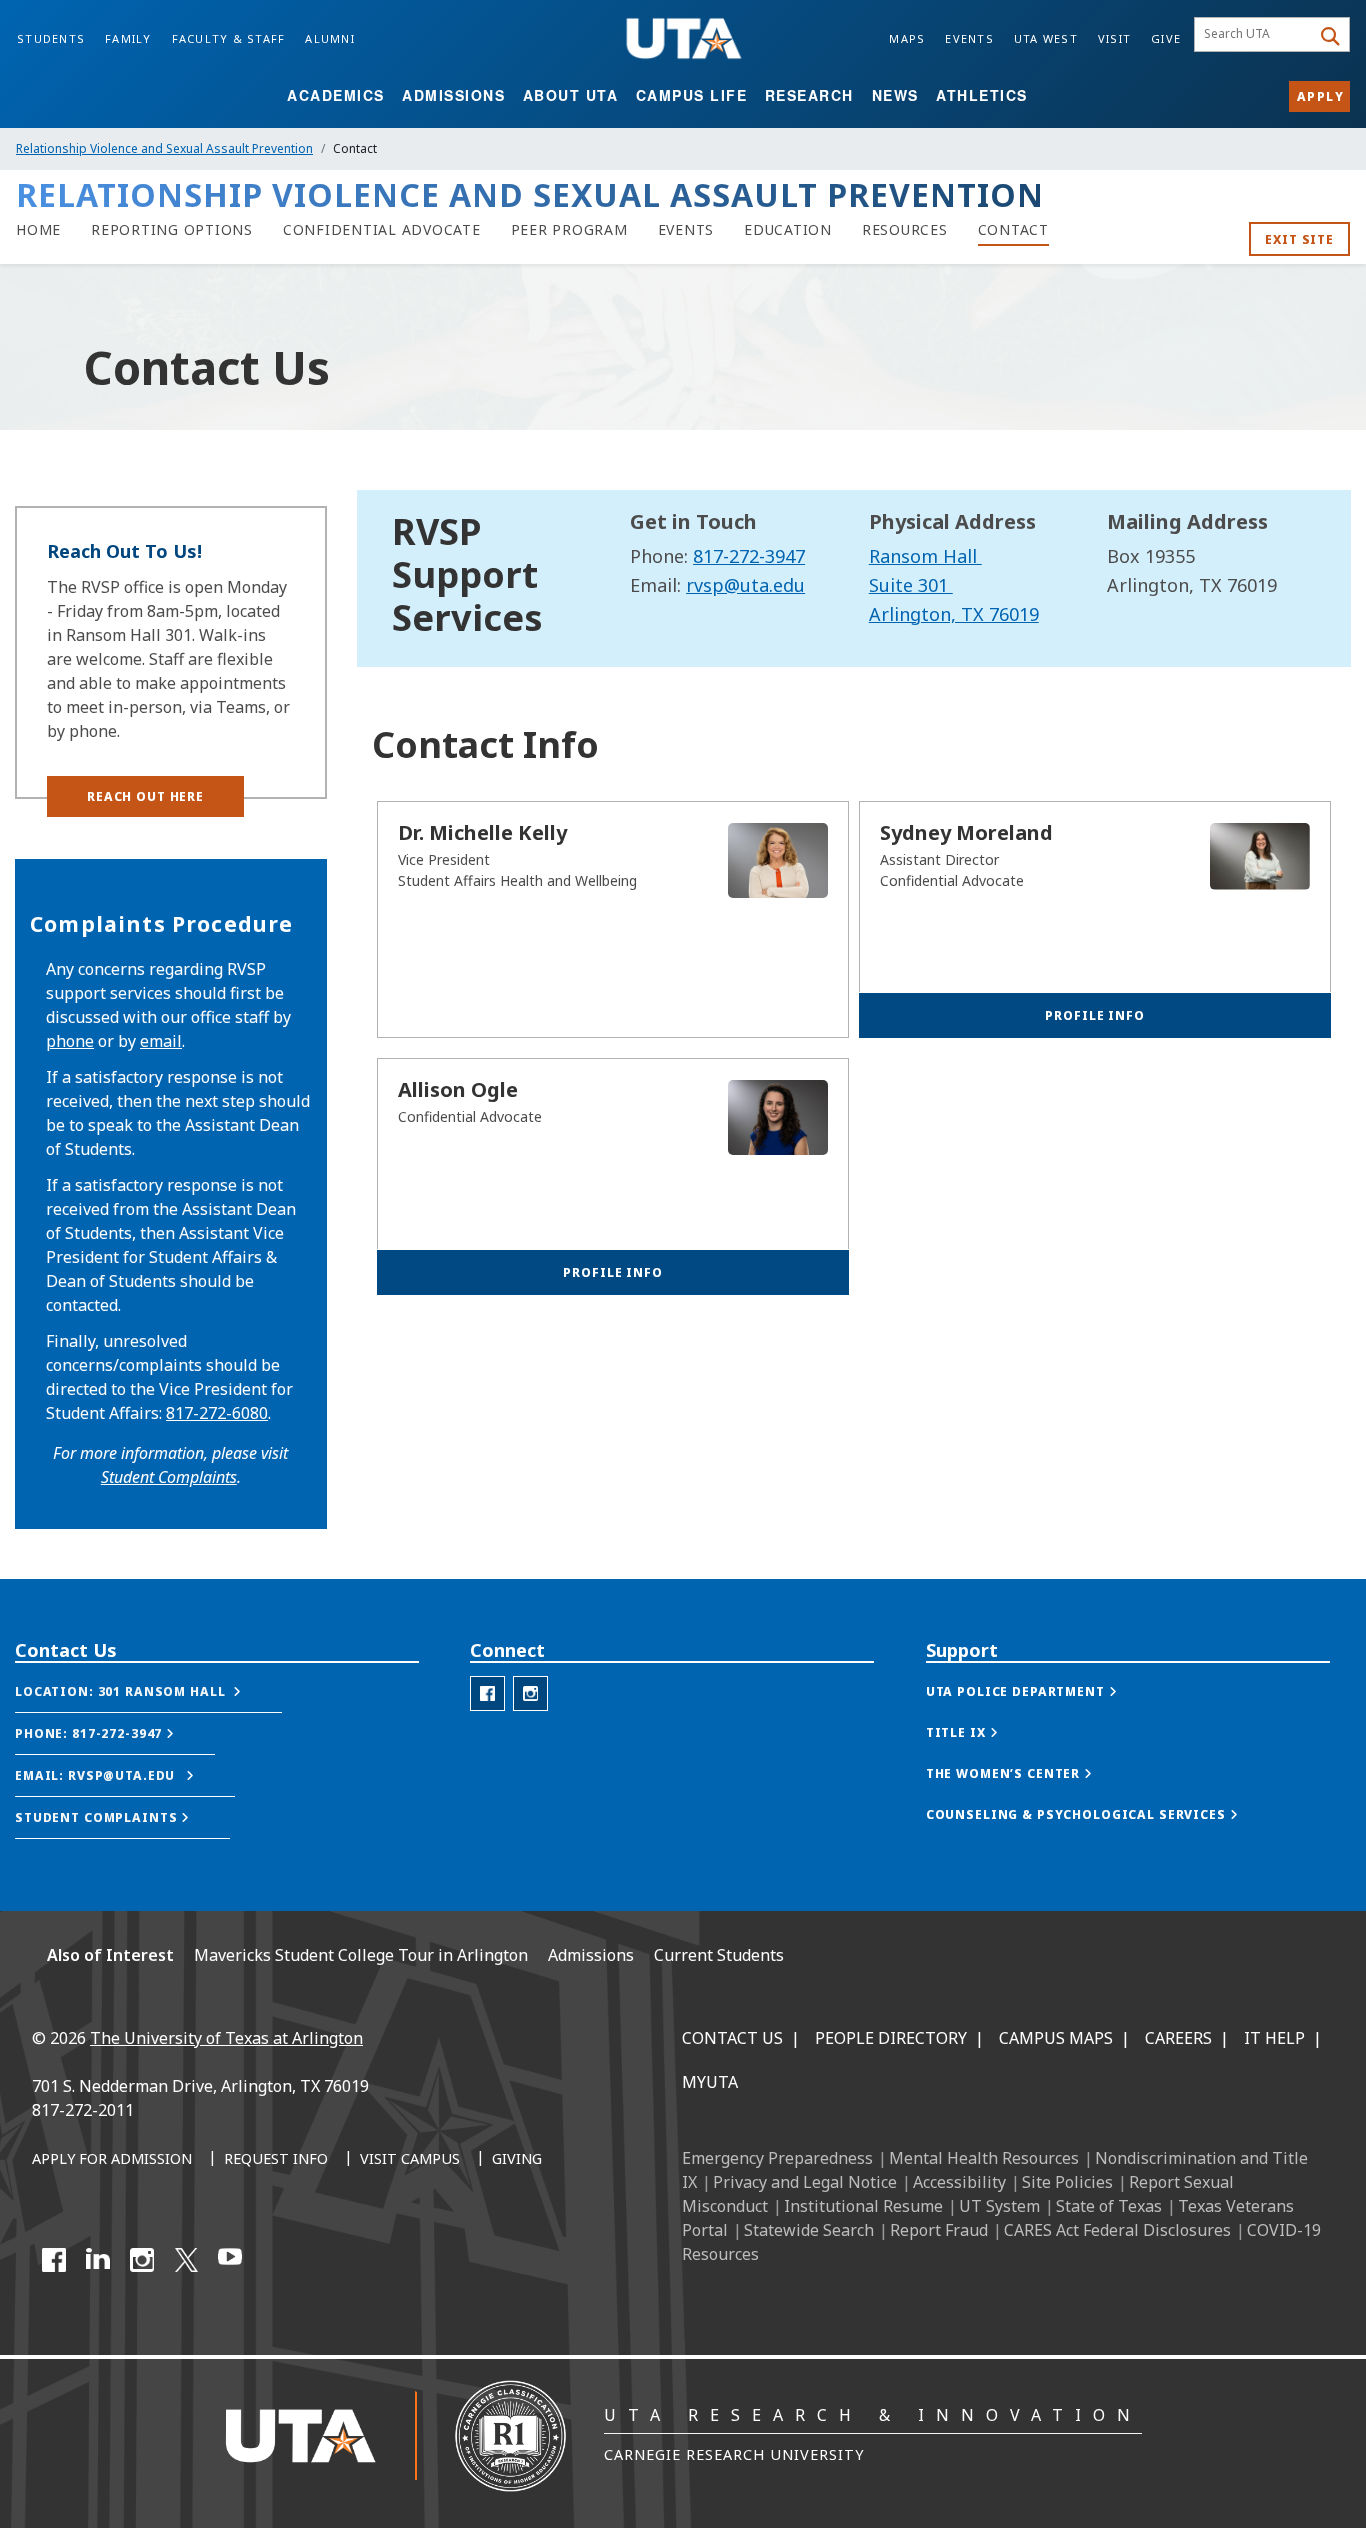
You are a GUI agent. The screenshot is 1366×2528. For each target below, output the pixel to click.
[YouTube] (230, 2260)
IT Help (1274, 2038)
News (895, 95)
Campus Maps (1056, 2038)
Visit (1114, 38)
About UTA (571, 95)
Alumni (330, 38)
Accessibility (959, 2182)
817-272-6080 (217, 1413)
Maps (907, 38)
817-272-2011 (83, 2110)
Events (969, 38)
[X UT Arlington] (186, 2260)
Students (51, 38)
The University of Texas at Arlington (226, 2038)
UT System (999, 2206)
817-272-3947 (749, 556)
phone (70, 1041)
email (161, 1041)
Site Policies (1067, 2182)
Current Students (719, 1955)
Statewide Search (809, 2230)
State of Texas (1109, 2206)
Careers (1178, 2038)
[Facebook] (54, 2260)
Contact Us (732, 2038)
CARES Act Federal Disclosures (1117, 2230)
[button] (145, 796)
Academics (336, 95)
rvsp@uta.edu (745, 585)
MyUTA (710, 2082)
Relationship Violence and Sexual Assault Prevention (164, 148)
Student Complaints (169, 1477)
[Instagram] (142, 2260)
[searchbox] (1255, 35)
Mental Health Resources (984, 2158)
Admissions (453, 95)
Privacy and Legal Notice (805, 2182)
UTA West (1046, 38)
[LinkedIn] (98, 2260)
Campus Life (692, 95)
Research (809, 95)
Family (128, 38)
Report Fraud (939, 2230)
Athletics (982, 95)
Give (1166, 38)
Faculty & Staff (229, 38)
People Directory (891, 2038)
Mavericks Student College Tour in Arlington (361, 1955)
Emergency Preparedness (777, 2158)
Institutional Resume (863, 2206)
